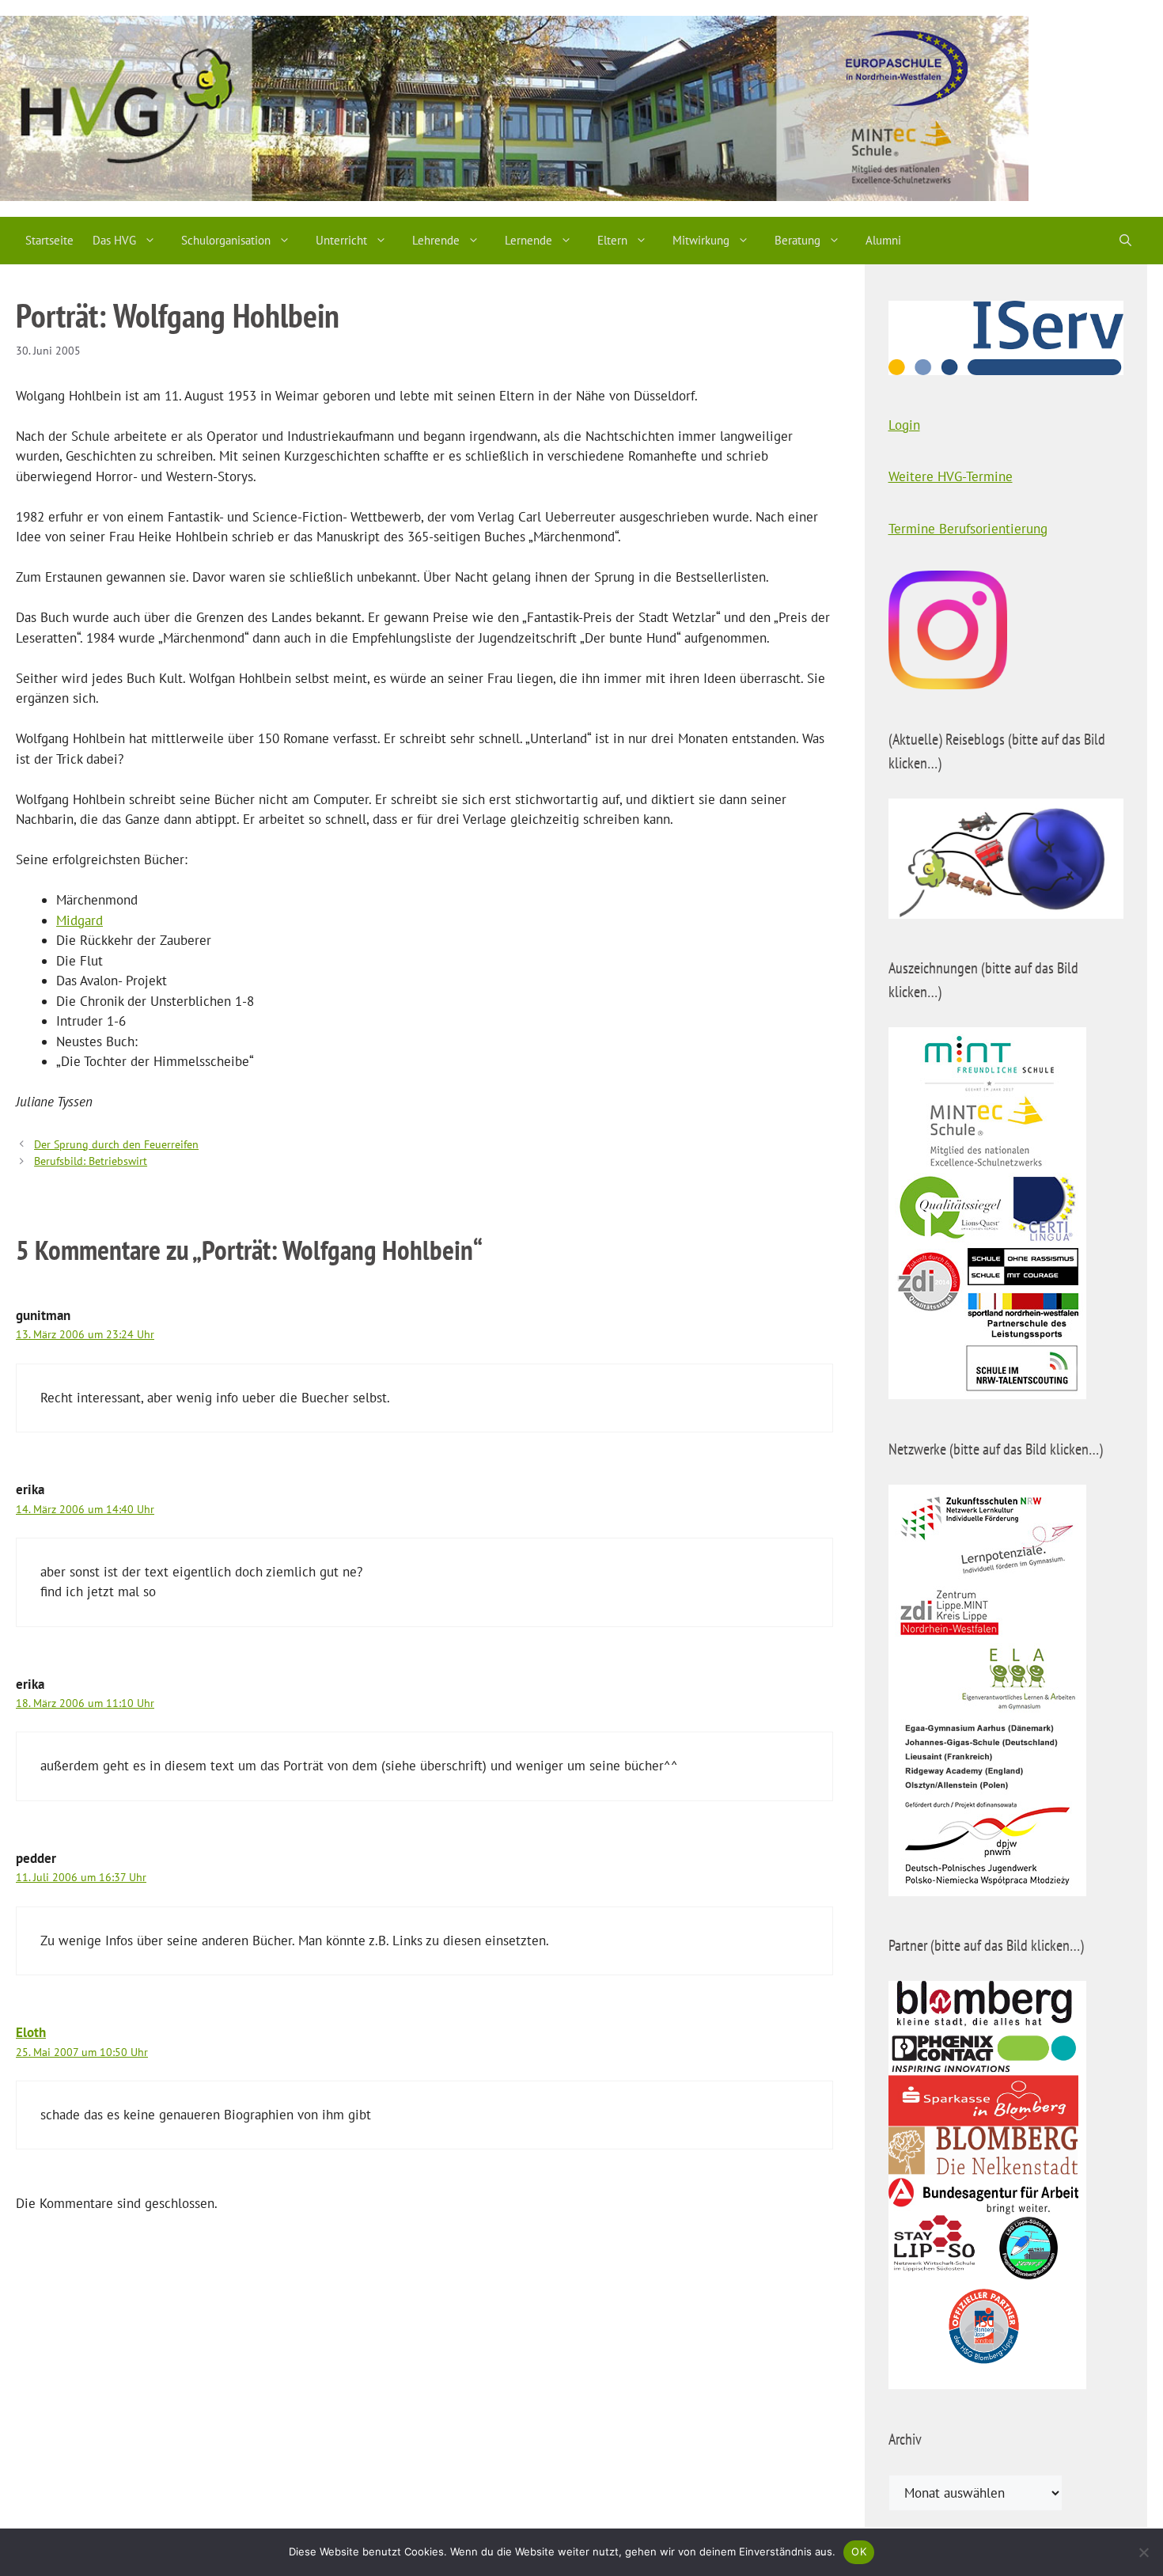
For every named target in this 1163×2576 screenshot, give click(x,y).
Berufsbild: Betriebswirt (91, 1161)
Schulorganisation (226, 240)
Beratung (797, 240)
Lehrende (436, 240)
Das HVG (114, 240)
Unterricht (341, 240)
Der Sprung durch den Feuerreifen (116, 1144)
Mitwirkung (701, 240)
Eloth (31, 2032)
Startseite (49, 240)
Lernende (528, 240)
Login (904, 425)
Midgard (80, 920)
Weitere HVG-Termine (951, 476)
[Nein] (1143, 2552)
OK (859, 2551)
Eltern (612, 240)
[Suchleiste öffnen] (1125, 241)
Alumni (883, 240)
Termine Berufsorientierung (968, 529)
